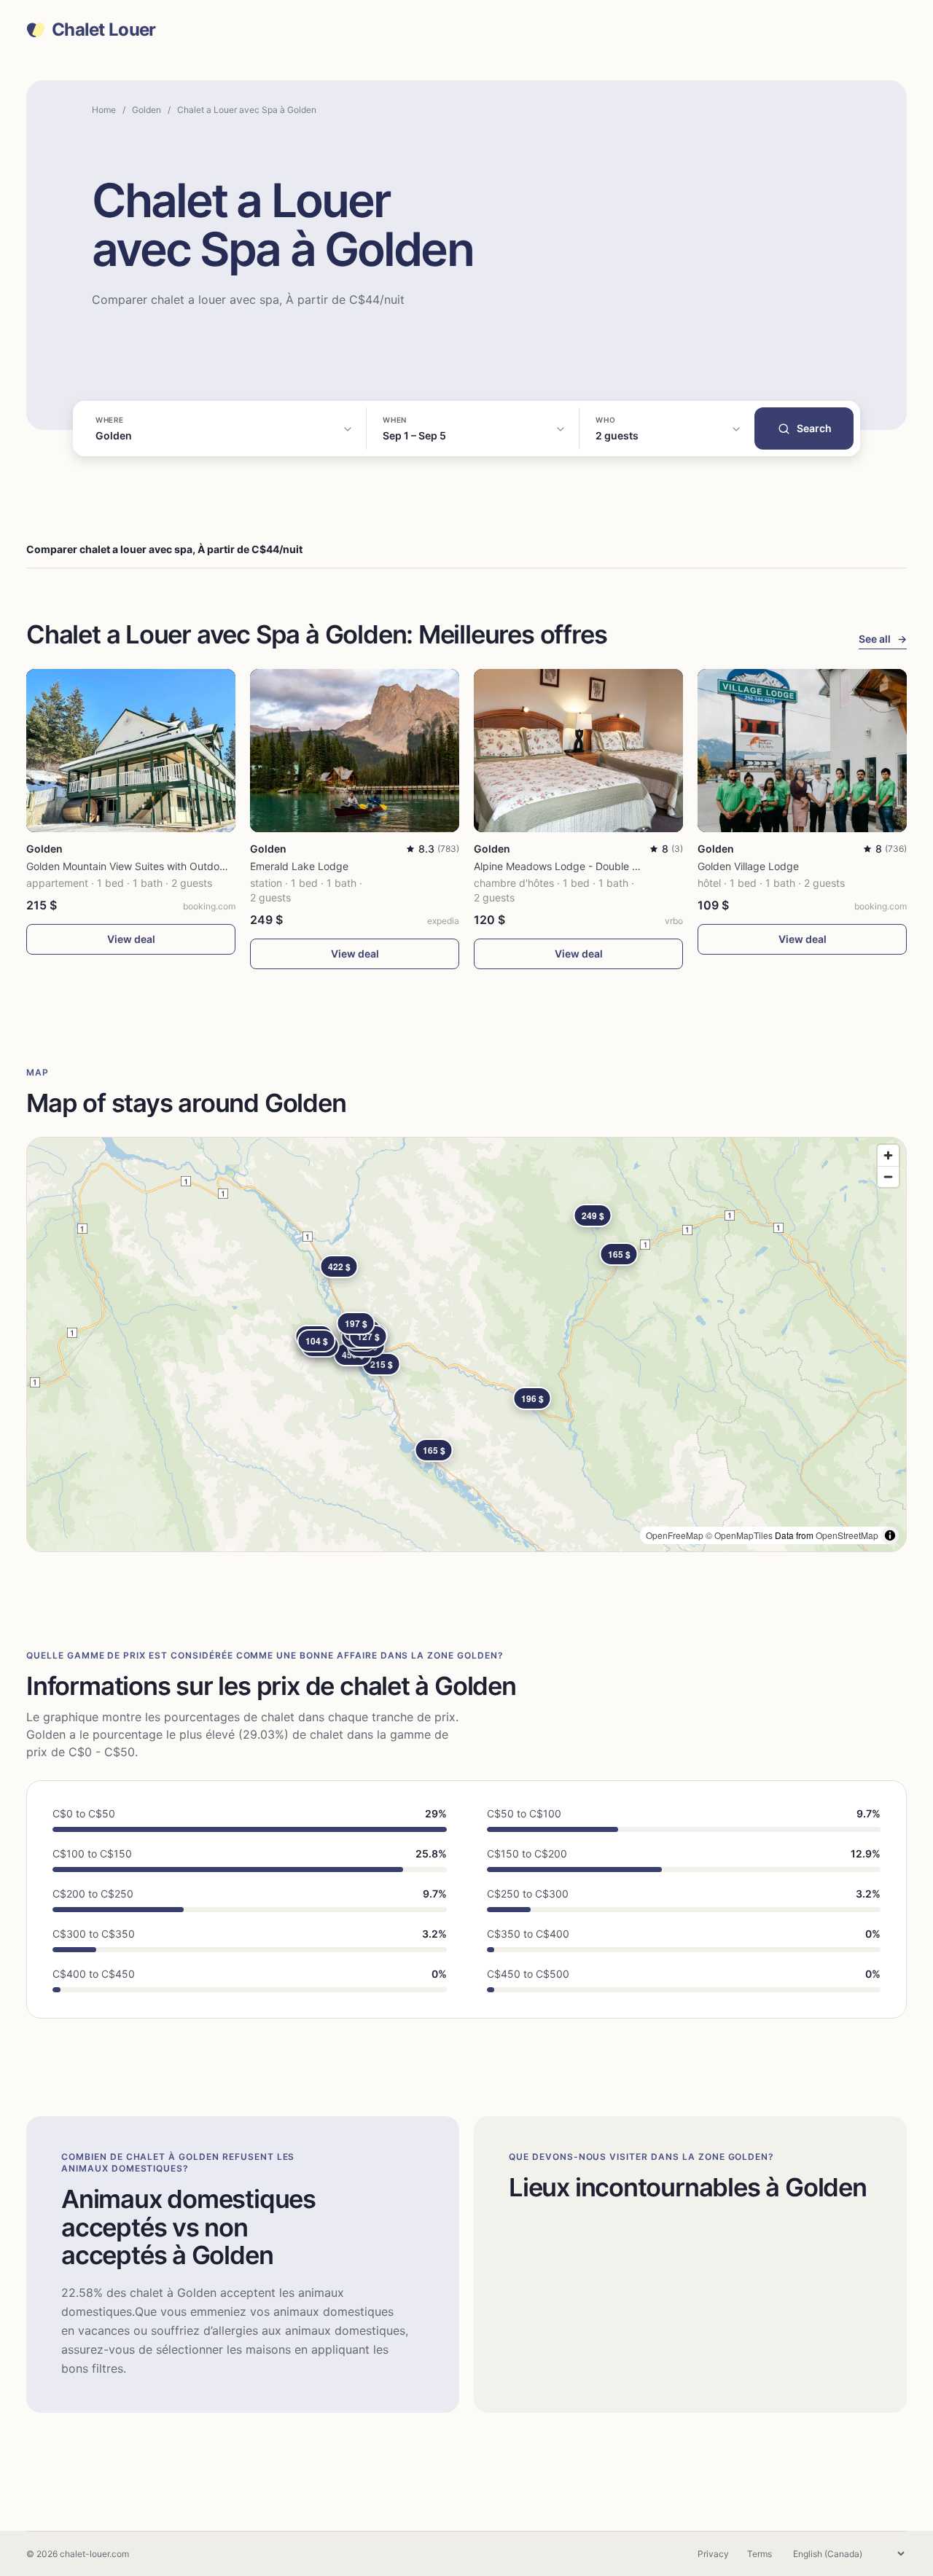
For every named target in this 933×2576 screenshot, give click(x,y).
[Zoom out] (888, 1177)
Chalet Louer (104, 30)
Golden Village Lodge (748, 866)
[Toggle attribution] (890, 1535)
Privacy (713, 2554)
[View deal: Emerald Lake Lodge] (355, 751)
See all (883, 639)
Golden (147, 110)
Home (104, 110)
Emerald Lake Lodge (299, 866)
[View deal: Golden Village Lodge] (802, 751)
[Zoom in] (888, 1155)
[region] (466, 1344)
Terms (760, 2554)
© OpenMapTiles (739, 1535)
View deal (131, 939)
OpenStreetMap (847, 1535)
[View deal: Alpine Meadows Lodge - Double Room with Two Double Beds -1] (578, 751)
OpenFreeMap (675, 1535)
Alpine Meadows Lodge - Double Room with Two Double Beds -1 (627, 866)
